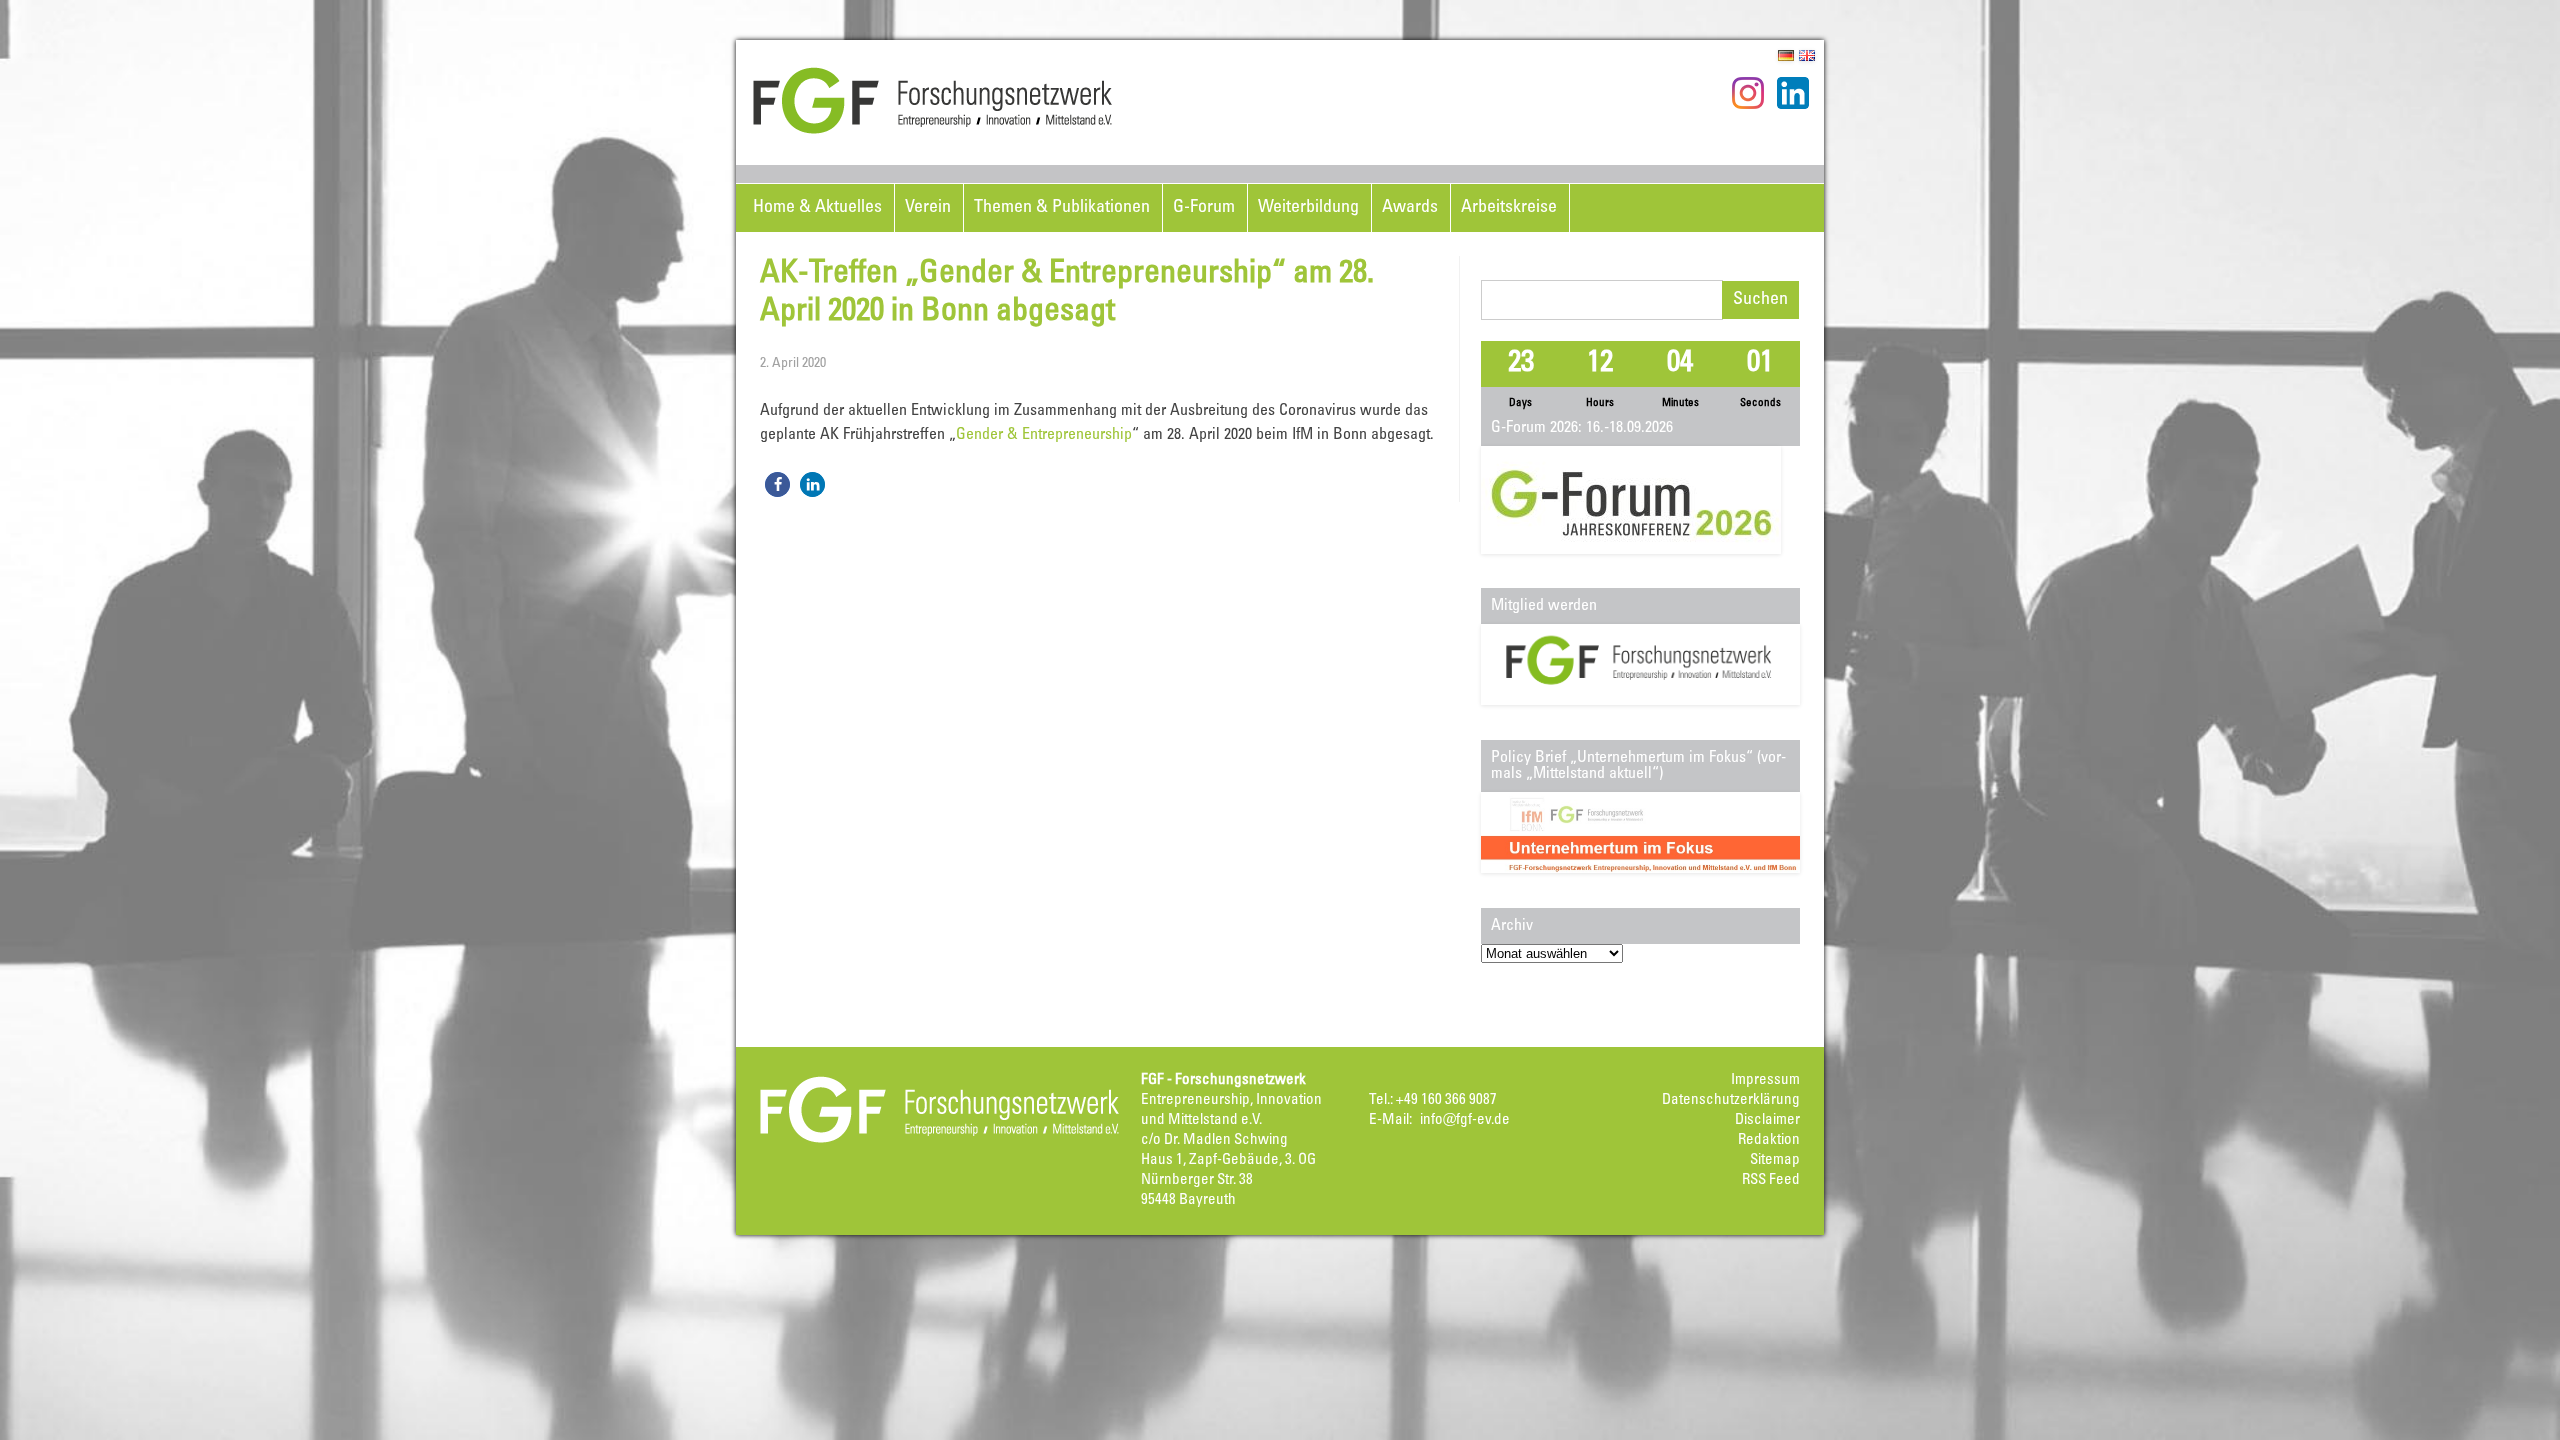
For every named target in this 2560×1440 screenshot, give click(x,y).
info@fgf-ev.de (1465, 1120)
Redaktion (1769, 1140)
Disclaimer (1767, 1120)
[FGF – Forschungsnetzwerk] (933, 131)
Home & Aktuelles (817, 208)
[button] (777, 484)
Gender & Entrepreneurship (1044, 435)
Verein (928, 208)
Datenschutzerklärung (1731, 1100)
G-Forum (1204, 208)
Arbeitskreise (1509, 208)
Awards (1410, 208)
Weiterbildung (1308, 208)
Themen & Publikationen (1062, 208)
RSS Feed (1771, 1180)
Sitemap (1775, 1160)
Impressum (1765, 1080)
